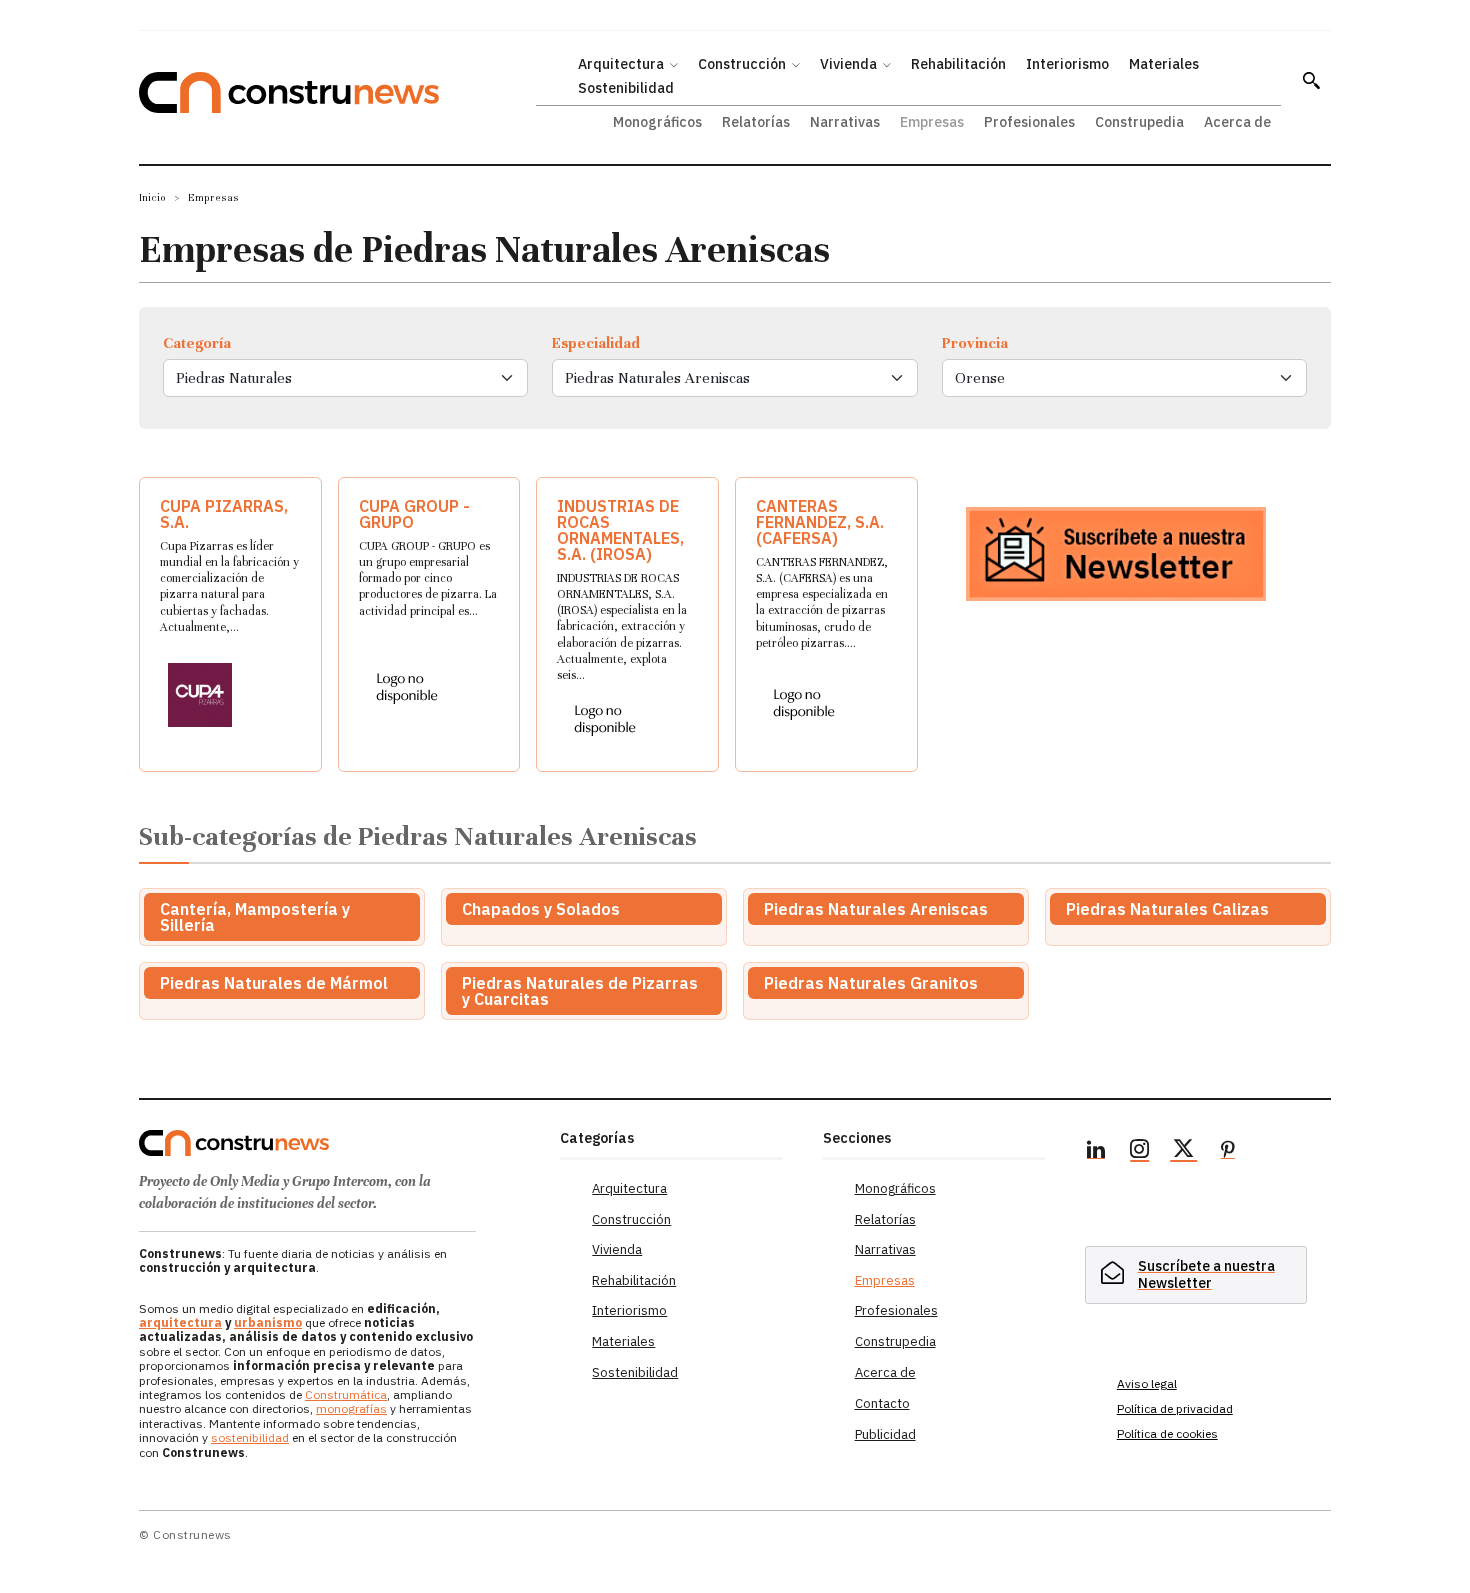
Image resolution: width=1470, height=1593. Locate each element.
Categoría (197, 343)
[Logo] (337, 1143)
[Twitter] (1184, 1152)
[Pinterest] (1228, 1152)
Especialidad (596, 343)
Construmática (346, 1394)
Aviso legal (1147, 1383)
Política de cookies (1167, 1433)
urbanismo (268, 1322)
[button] (1311, 80)
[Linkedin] (1096, 1152)
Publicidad (885, 1434)
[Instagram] (1140, 1152)
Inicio (152, 197)
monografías (351, 1408)
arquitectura (180, 1322)
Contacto (882, 1403)
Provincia (975, 343)
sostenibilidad (250, 1437)
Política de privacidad (1175, 1408)
